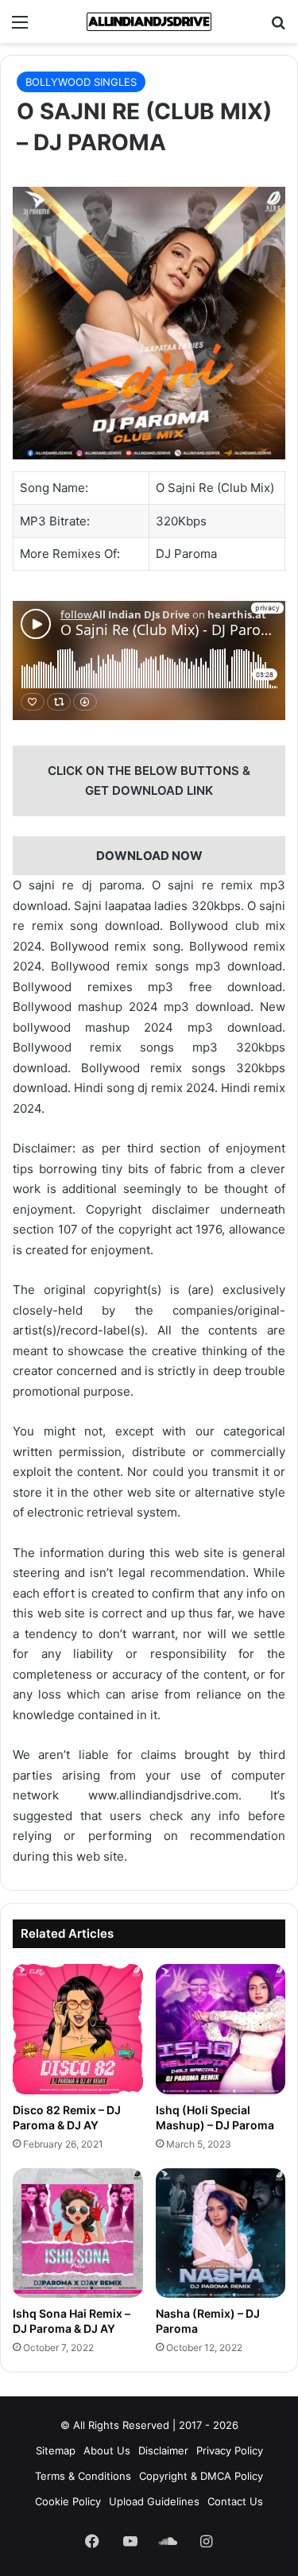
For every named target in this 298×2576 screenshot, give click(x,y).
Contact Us (235, 2501)
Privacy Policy (230, 2450)
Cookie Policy (68, 2501)
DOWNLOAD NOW (149, 856)
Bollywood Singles (81, 82)
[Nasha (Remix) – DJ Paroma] (221, 2233)
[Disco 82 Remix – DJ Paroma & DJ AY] (78, 2029)
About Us (107, 2450)
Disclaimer (163, 2450)
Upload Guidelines (154, 2501)
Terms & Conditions (83, 2476)
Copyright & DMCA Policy (201, 2476)
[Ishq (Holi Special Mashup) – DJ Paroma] (221, 2029)
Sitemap (56, 2450)
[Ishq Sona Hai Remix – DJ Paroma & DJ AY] (78, 2233)
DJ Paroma (186, 554)
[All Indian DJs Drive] (149, 21)
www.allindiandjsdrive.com (163, 1795)
